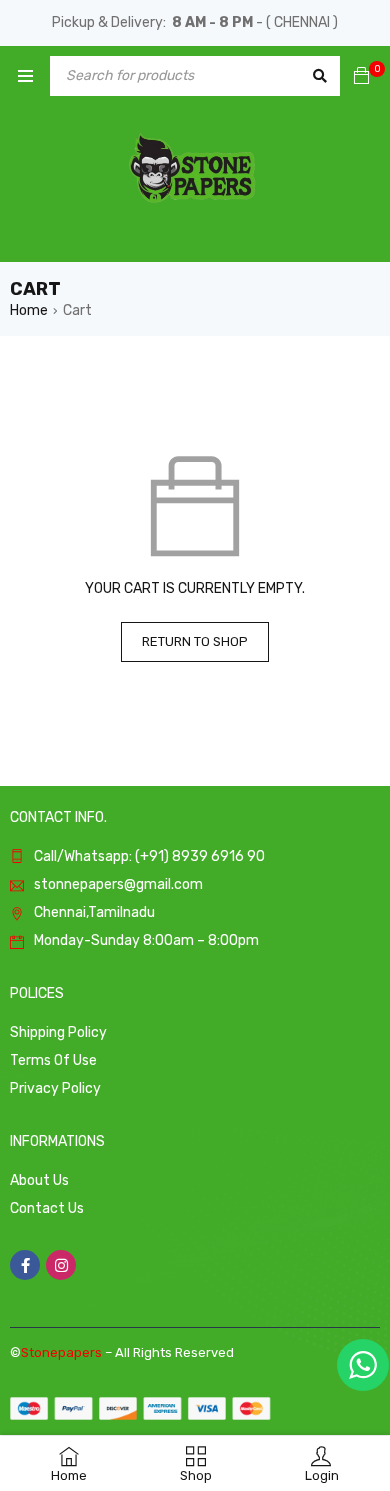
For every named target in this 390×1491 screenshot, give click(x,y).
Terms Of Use (53, 1060)
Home (29, 310)
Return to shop (195, 641)
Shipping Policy (58, 1032)
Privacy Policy (55, 1088)
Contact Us (47, 1208)
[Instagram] (61, 1265)
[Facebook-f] (25, 1265)
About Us (39, 1180)
